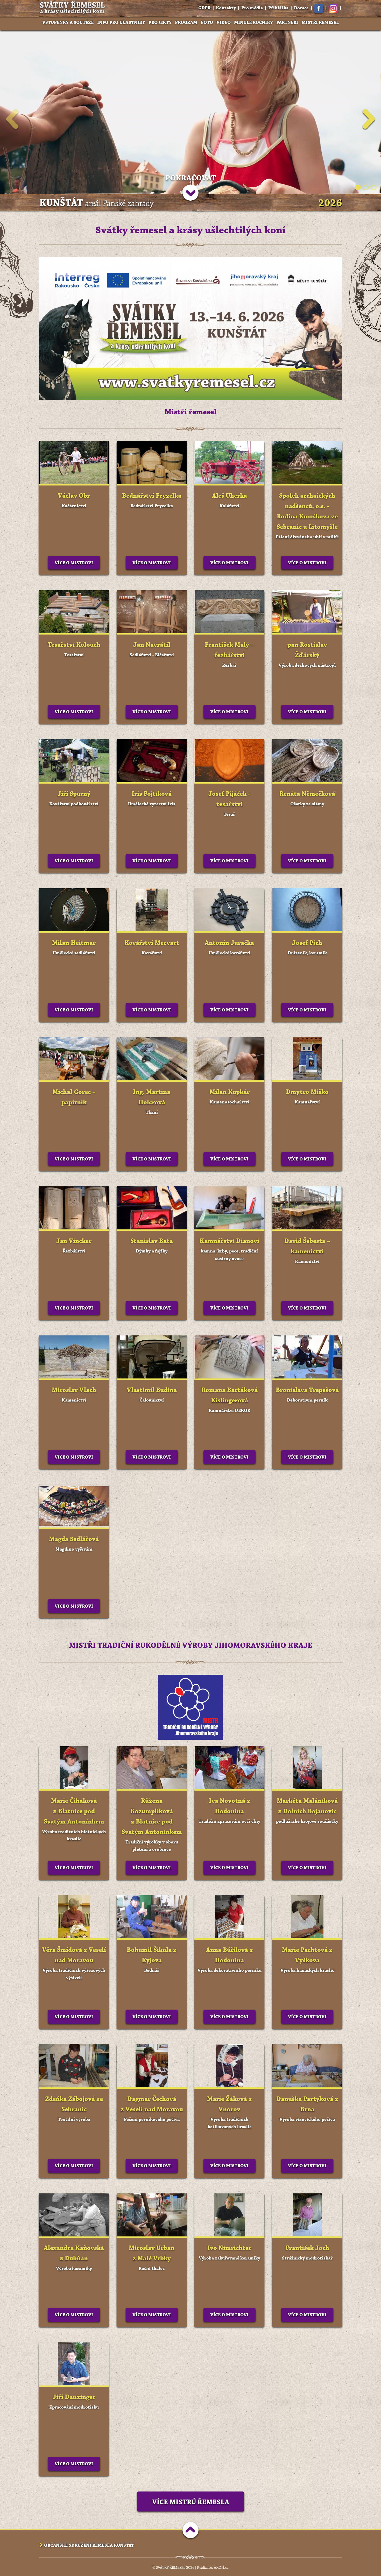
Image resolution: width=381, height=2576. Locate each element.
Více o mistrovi (74, 563)
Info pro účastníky (121, 23)
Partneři (287, 23)
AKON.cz (221, 2568)
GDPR (204, 8)
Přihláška (278, 8)
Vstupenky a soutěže (68, 23)
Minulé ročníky (253, 23)
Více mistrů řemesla (191, 2502)
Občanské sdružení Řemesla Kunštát (89, 2545)
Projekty (160, 23)
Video (224, 23)
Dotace (301, 8)
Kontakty (226, 8)
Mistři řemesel (320, 23)
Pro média (252, 8)
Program (186, 23)
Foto (207, 23)
